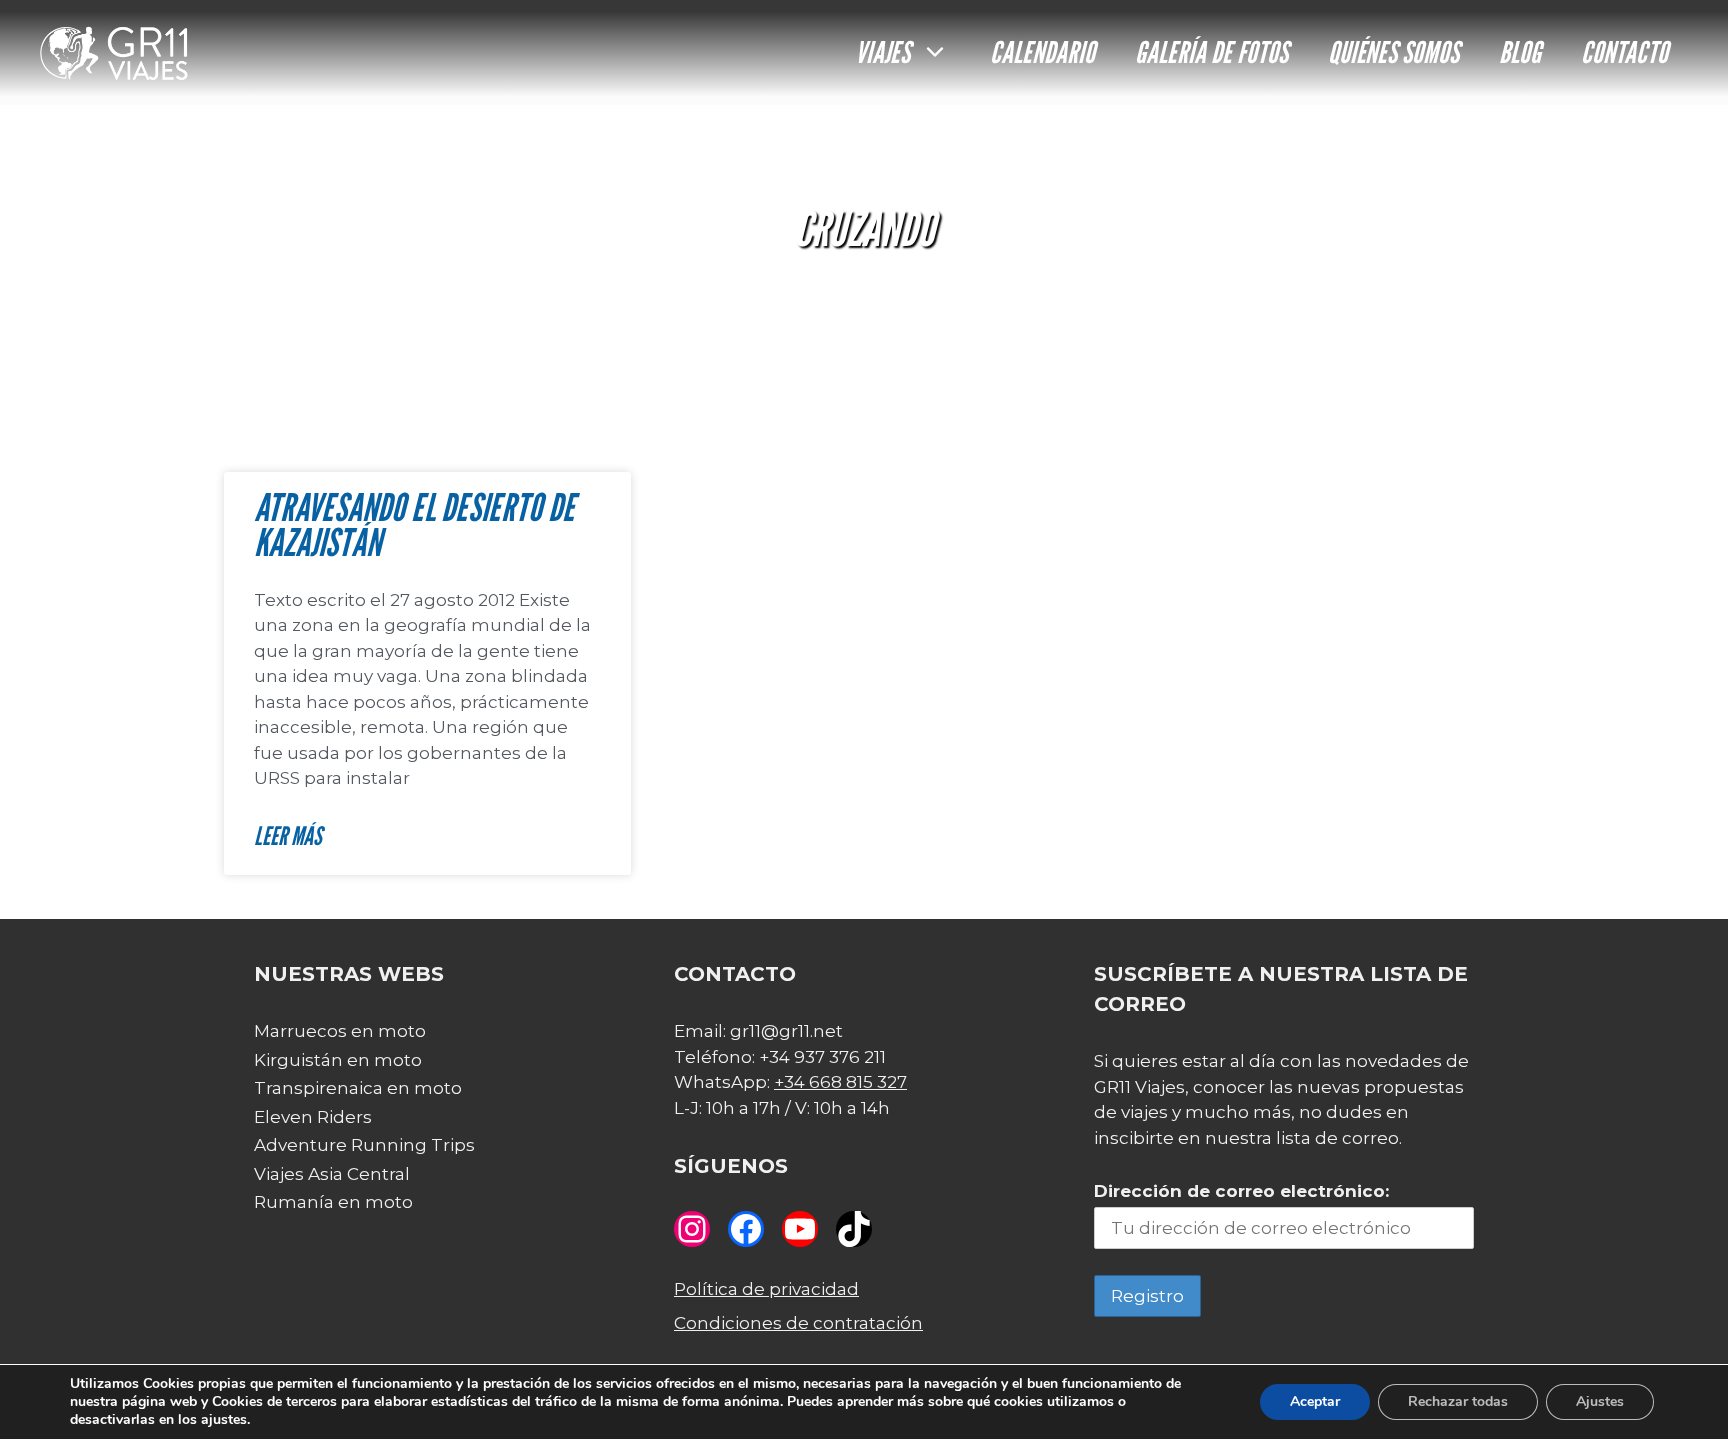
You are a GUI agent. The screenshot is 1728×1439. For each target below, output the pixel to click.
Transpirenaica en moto (358, 1088)
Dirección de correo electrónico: (1241, 1191)
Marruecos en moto (340, 1031)
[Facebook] (746, 1229)
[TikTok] (854, 1229)
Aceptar (1315, 1401)
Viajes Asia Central (332, 1174)
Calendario (1042, 52)
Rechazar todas (1458, 1401)
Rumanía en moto (333, 1202)
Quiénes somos (1393, 52)
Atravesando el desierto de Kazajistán (414, 525)
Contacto (1624, 52)
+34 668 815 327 (840, 1082)
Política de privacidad (766, 1289)
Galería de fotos (1211, 52)
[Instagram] (692, 1229)
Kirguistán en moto (338, 1060)
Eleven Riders (313, 1117)
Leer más (288, 835)
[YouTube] (800, 1229)
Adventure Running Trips (364, 1145)
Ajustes (1600, 1401)
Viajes (882, 52)
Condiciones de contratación (798, 1323)
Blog (1520, 52)
